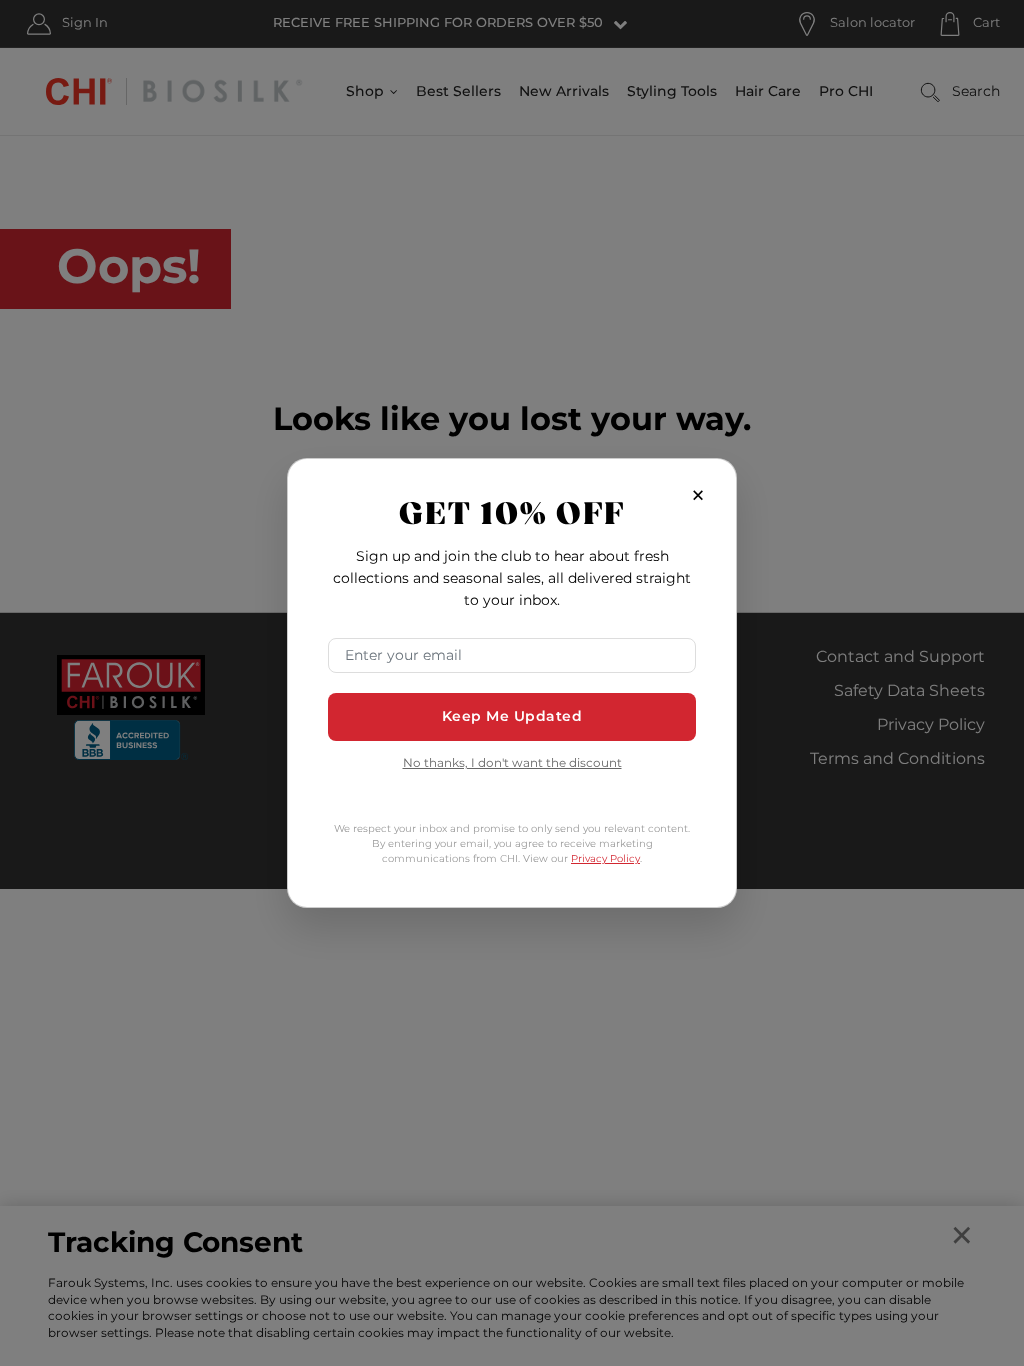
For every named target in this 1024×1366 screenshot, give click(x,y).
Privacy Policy (605, 859)
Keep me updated (512, 716)
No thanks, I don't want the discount (512, 764)
